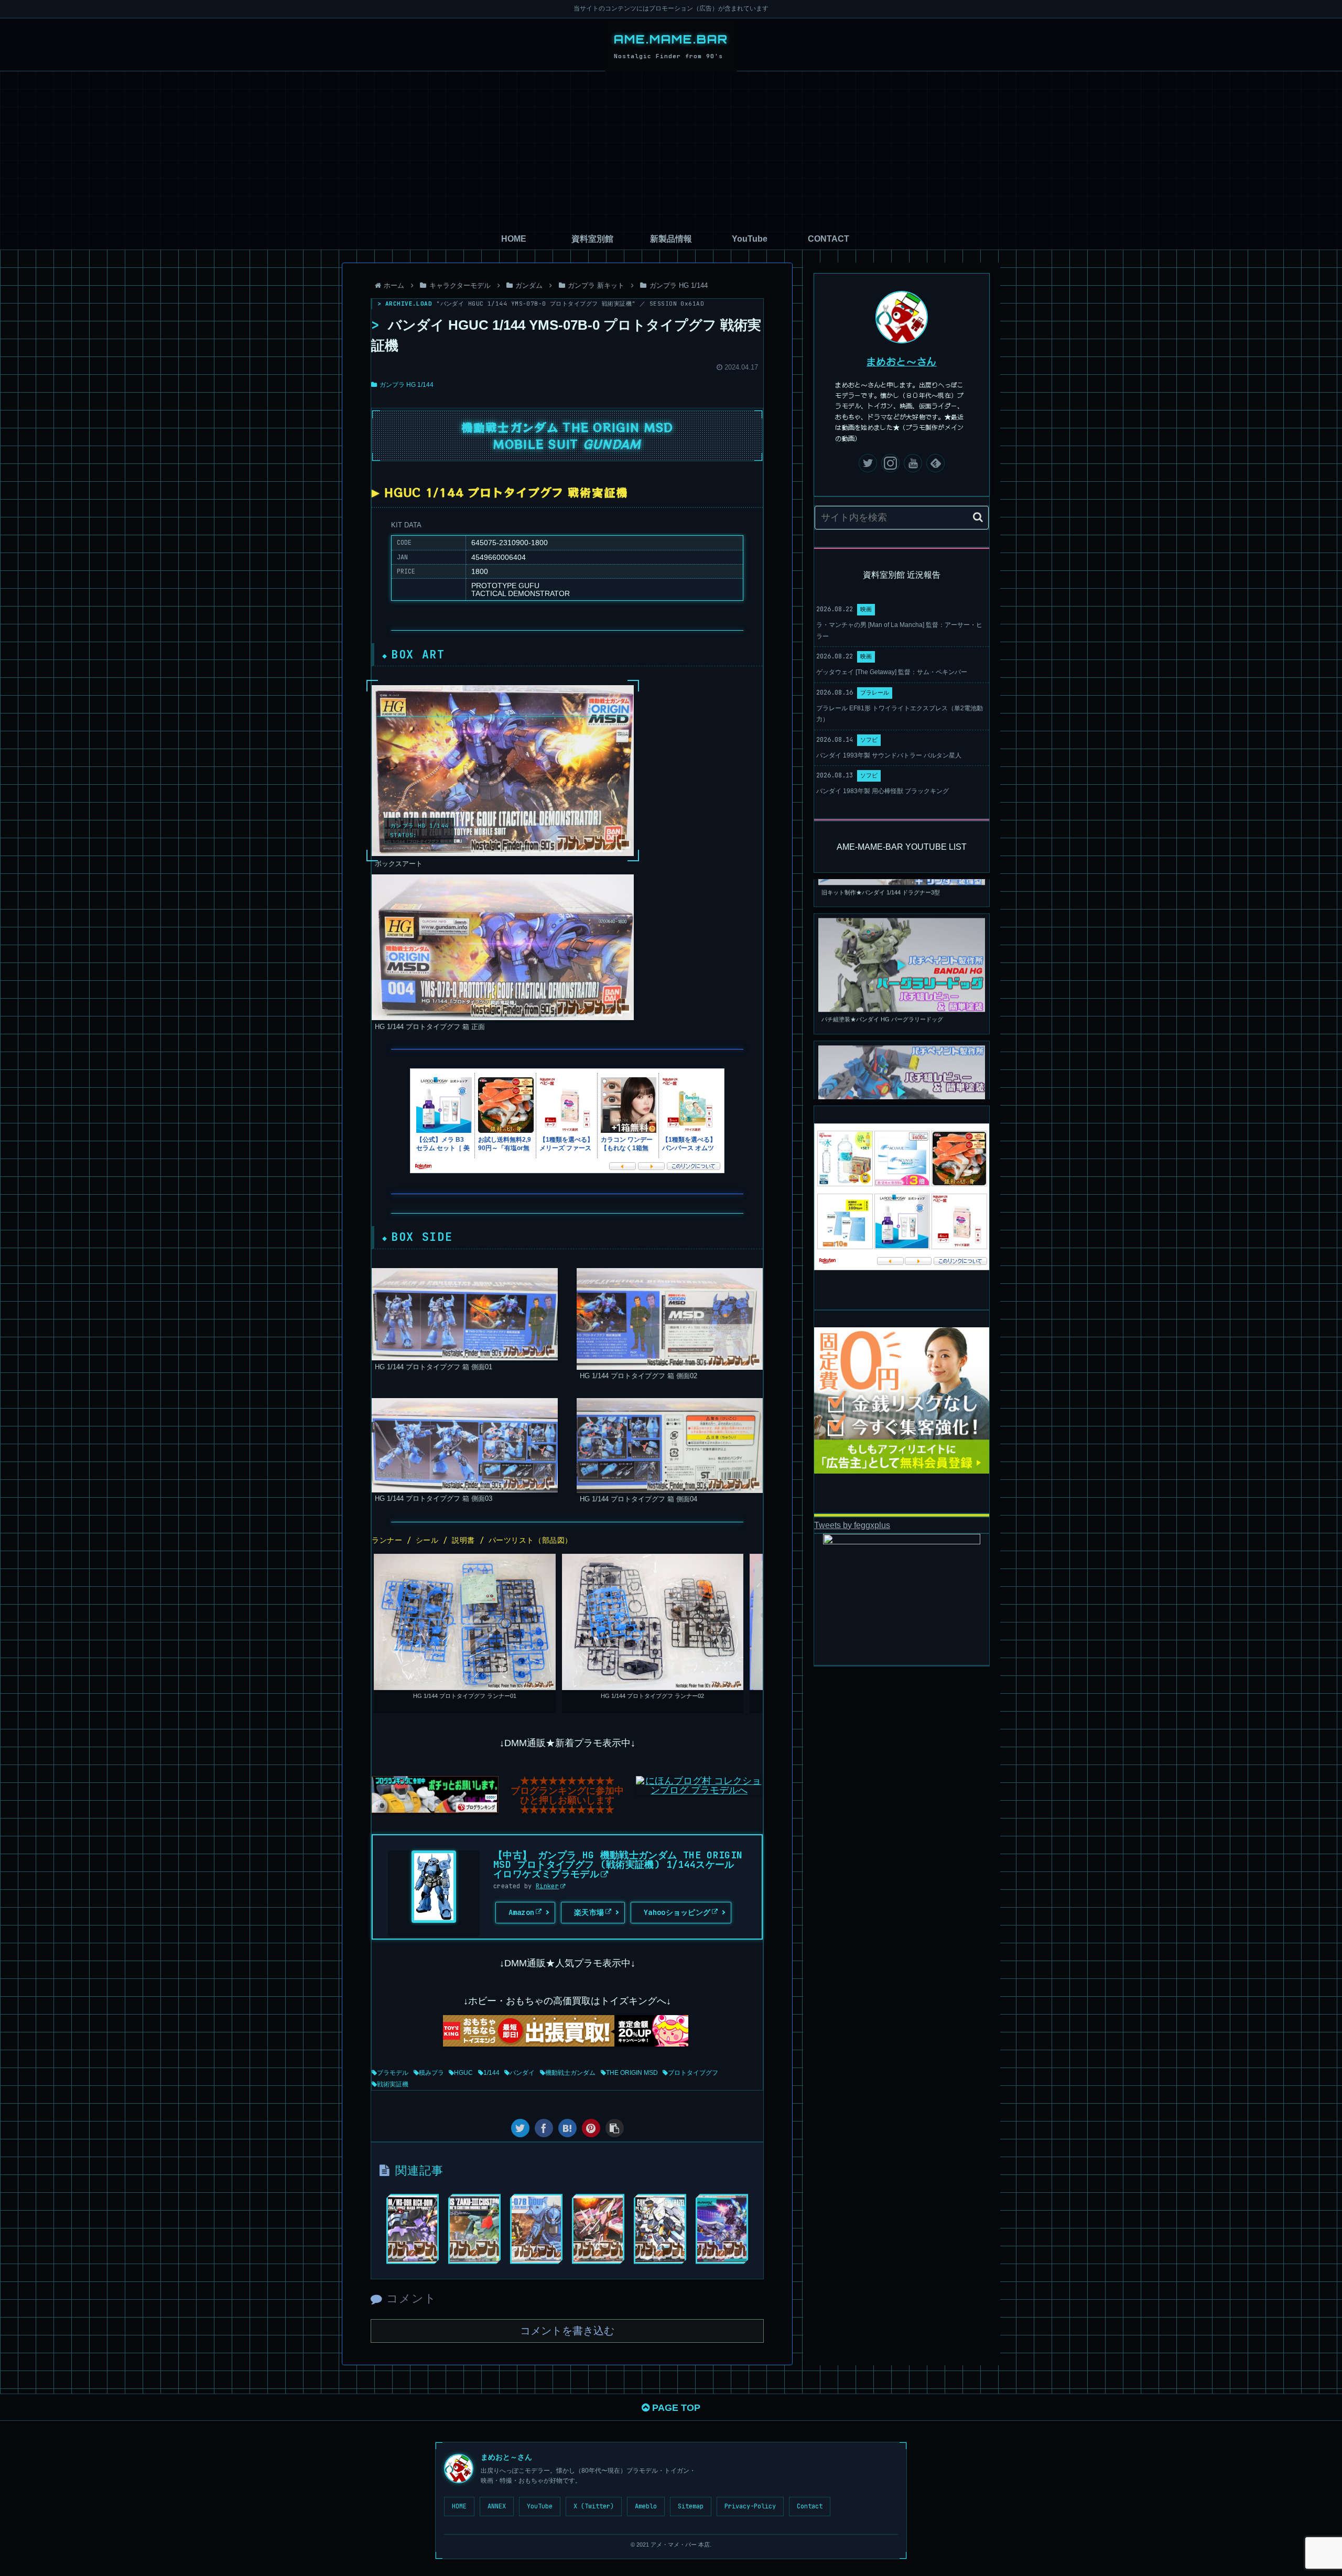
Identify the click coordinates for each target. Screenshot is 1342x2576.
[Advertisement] (671, 150)
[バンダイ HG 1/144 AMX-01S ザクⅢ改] (474, 2229)
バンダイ (522, 2073)
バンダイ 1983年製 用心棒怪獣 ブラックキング (883, 791)
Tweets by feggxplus (852, 1525)
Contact (810, 2506)
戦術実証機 (393, 2084)
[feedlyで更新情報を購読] (935, 463)
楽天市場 (589, 1912)
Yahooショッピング (677, 1912)
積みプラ (431, 2073)
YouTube (540, 2506)
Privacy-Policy (750, 2506)
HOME (459, 2506)
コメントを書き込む (567, 2331)
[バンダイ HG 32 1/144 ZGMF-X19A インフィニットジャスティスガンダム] (598, 2229)
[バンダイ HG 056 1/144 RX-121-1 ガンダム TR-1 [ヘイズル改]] (660, 2229)
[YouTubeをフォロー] (913, 463)
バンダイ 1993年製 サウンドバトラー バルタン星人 (889, 755)
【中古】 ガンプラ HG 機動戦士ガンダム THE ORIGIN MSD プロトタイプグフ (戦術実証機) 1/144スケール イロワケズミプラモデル (618, 1864)
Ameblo (646, 2506)
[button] (978, 517)
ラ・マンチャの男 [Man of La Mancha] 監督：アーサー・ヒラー (899, 631)
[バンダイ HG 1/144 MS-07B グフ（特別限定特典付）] (536, 2229)
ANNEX (497, 2506)
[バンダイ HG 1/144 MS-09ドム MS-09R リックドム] (413, 2229)
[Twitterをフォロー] (868, 463)
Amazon (522, 1912)
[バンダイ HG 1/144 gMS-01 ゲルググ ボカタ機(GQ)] (722, 2229)
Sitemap (691, 2506)
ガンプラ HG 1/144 (407, 385)
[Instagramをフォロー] (890, 463)
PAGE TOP (675, 2408)
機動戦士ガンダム (570, 2073)
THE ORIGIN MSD (632, 2073)
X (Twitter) (594, 2506)
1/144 (491, 2073)
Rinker (547, 1886)
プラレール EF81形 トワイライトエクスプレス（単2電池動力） (900, 714)
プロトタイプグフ (693, 2073)
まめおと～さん (902, 361)
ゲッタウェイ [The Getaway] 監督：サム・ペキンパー (892, 672)
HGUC (463, 2073)
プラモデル (393, 2073)
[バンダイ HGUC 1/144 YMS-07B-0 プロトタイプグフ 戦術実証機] (567, 2128)
